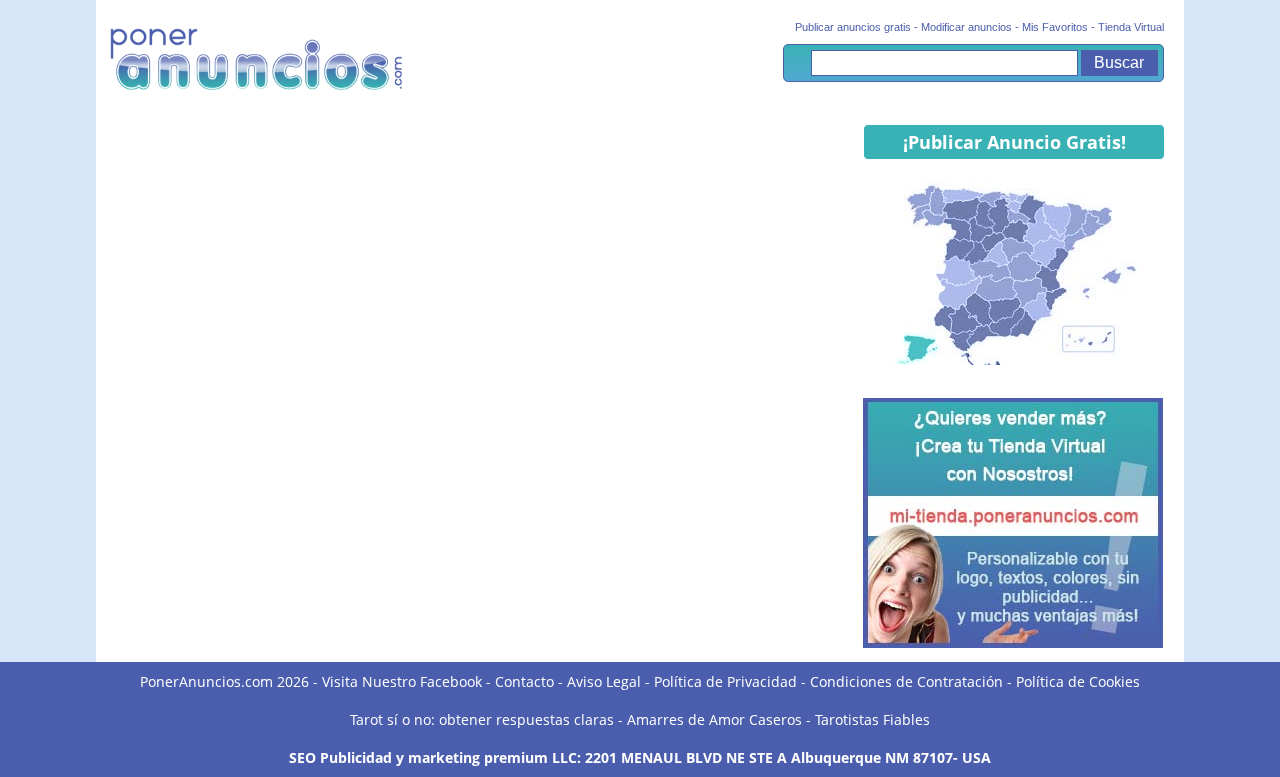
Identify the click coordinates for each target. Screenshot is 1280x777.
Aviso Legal (604, 681)
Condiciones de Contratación (906, 681)
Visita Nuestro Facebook (402, 681)
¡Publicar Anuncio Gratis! (1014, 142)
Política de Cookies (1078, 681)
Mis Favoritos (1055, 27)
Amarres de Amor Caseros (714, 719)
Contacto (524, 681)
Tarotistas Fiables (872, 719)
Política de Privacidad (725, 681)
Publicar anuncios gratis (853, 27)
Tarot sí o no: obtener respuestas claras (482, 719)
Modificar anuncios (966, 27)
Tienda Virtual (1131, 27)
